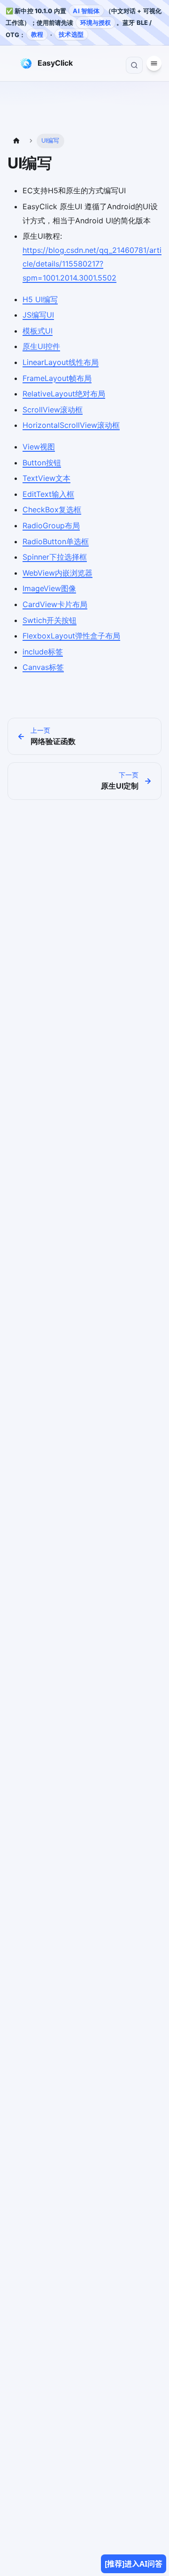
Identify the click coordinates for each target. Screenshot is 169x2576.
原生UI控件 (41, 346)
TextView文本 (46, 478)
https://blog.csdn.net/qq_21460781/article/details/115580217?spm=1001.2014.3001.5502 (92, 264)
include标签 (43, 652)
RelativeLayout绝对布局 (64, 394)
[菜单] (11, 63)
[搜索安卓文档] (134, 65)
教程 (37, 34)
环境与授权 (96, 23)
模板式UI (38, 331)
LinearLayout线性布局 (61, 362)
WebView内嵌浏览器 (58, 573)
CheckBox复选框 (52, 509)
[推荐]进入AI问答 (134, 2564)
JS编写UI (38, 315)
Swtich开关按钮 (50, 620)
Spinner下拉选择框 (55, 557)
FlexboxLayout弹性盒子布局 (71, 636)
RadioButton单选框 (56, 541)
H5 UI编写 (40, 299)
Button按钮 (42, 463)
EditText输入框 (48, 494)
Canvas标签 (43, 667)
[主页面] (16, 141)
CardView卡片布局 (55, 604)
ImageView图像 (49, 588)
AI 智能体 (86, 11)
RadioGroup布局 (51, 525)
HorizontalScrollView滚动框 (71, 425)
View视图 (39, 447)
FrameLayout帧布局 (57, 378)
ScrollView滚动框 (53, 410)
